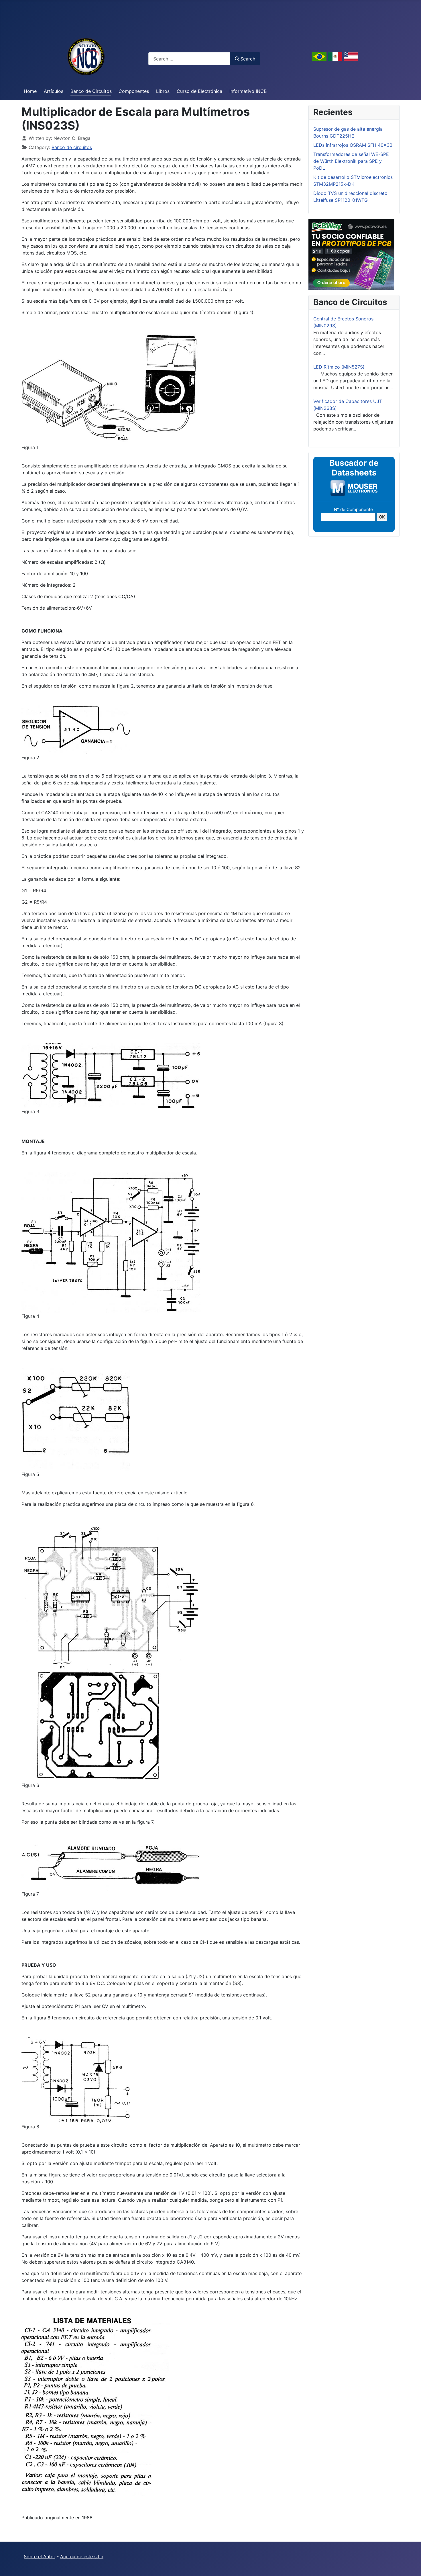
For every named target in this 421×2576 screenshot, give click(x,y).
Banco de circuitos (72, 147)
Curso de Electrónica (199, 91)
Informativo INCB (248, 91)
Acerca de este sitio (82, 2557)
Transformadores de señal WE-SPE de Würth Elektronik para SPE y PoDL (351, 161)
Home (30, 91)
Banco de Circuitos (91, 91)
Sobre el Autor (40, 2557)
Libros (163, 91)
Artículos (54, 91)
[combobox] (189, 59)
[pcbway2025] (351, 254)
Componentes (134, 91)
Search (248, 59)
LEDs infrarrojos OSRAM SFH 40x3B (353, 145)
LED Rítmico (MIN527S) (339, 367)
